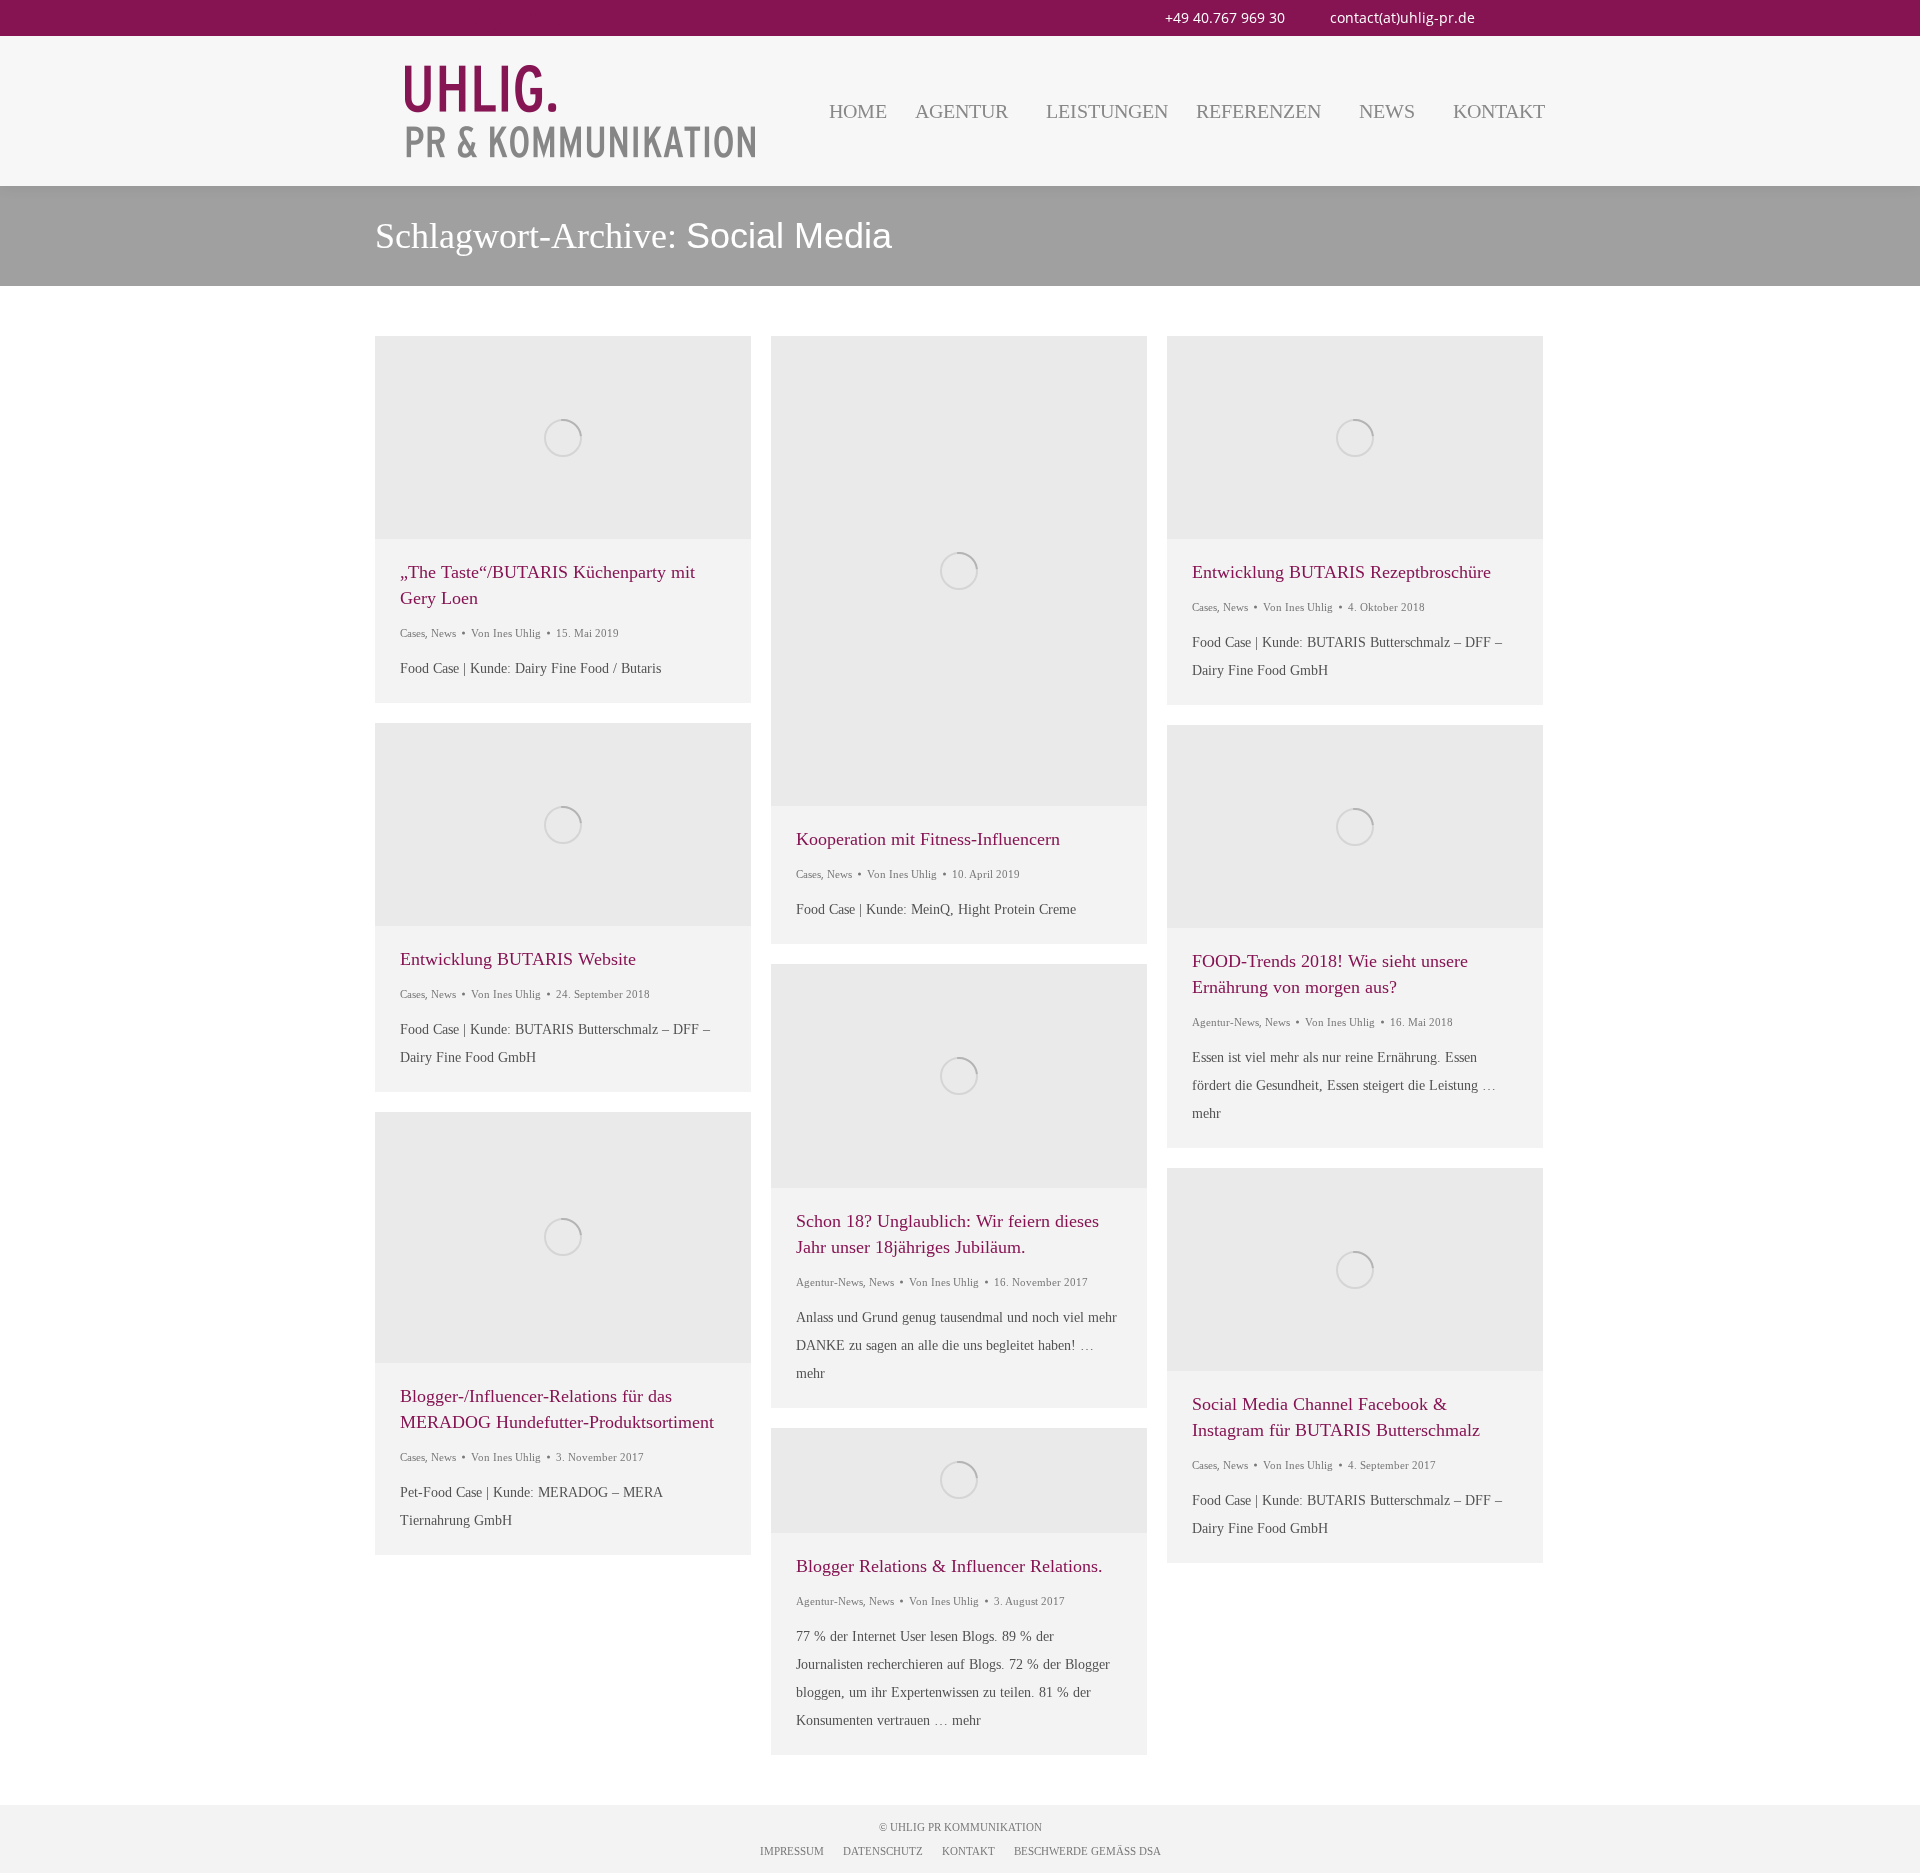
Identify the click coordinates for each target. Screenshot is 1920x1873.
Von (506, 633)
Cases (412, 633)
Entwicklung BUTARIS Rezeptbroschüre (1341, 572)
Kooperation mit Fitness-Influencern (928, 839)
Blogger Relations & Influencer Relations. (949, 1566)
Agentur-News (1225, 1022)
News (443, 633)
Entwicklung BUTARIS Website (518, 959)
